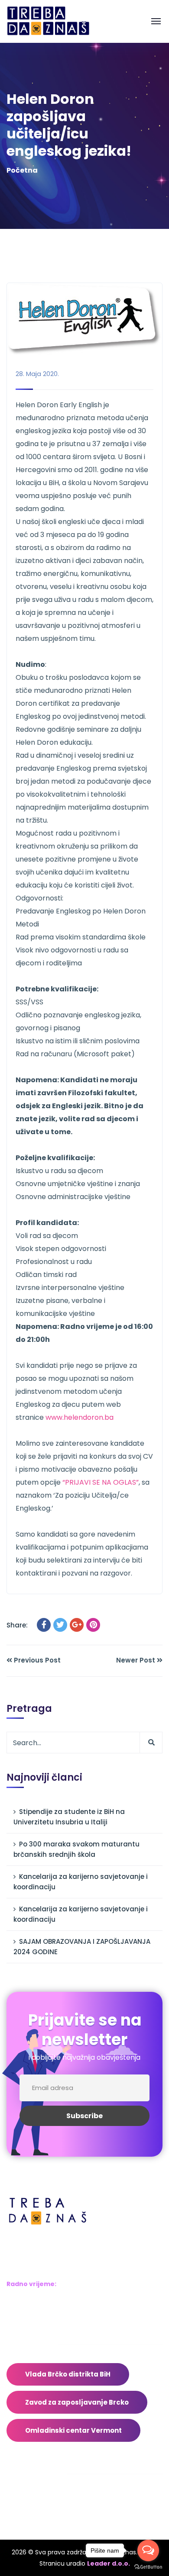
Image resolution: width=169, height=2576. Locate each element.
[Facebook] (44, 1625)
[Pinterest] (93, 1625)
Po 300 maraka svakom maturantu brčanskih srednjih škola (76, 1849)
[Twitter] (60, 1625)
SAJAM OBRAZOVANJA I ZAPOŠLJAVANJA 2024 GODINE (82, 1947)
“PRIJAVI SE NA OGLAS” (101, 1482)
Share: (17, 1625)
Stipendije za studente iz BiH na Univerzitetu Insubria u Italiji (69, 1817)
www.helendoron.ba (80, 1417)
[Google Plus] (77, 1625)
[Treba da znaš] (57, 21)
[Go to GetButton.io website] (148, 2567)
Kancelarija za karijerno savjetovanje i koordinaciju (81, 1882)
